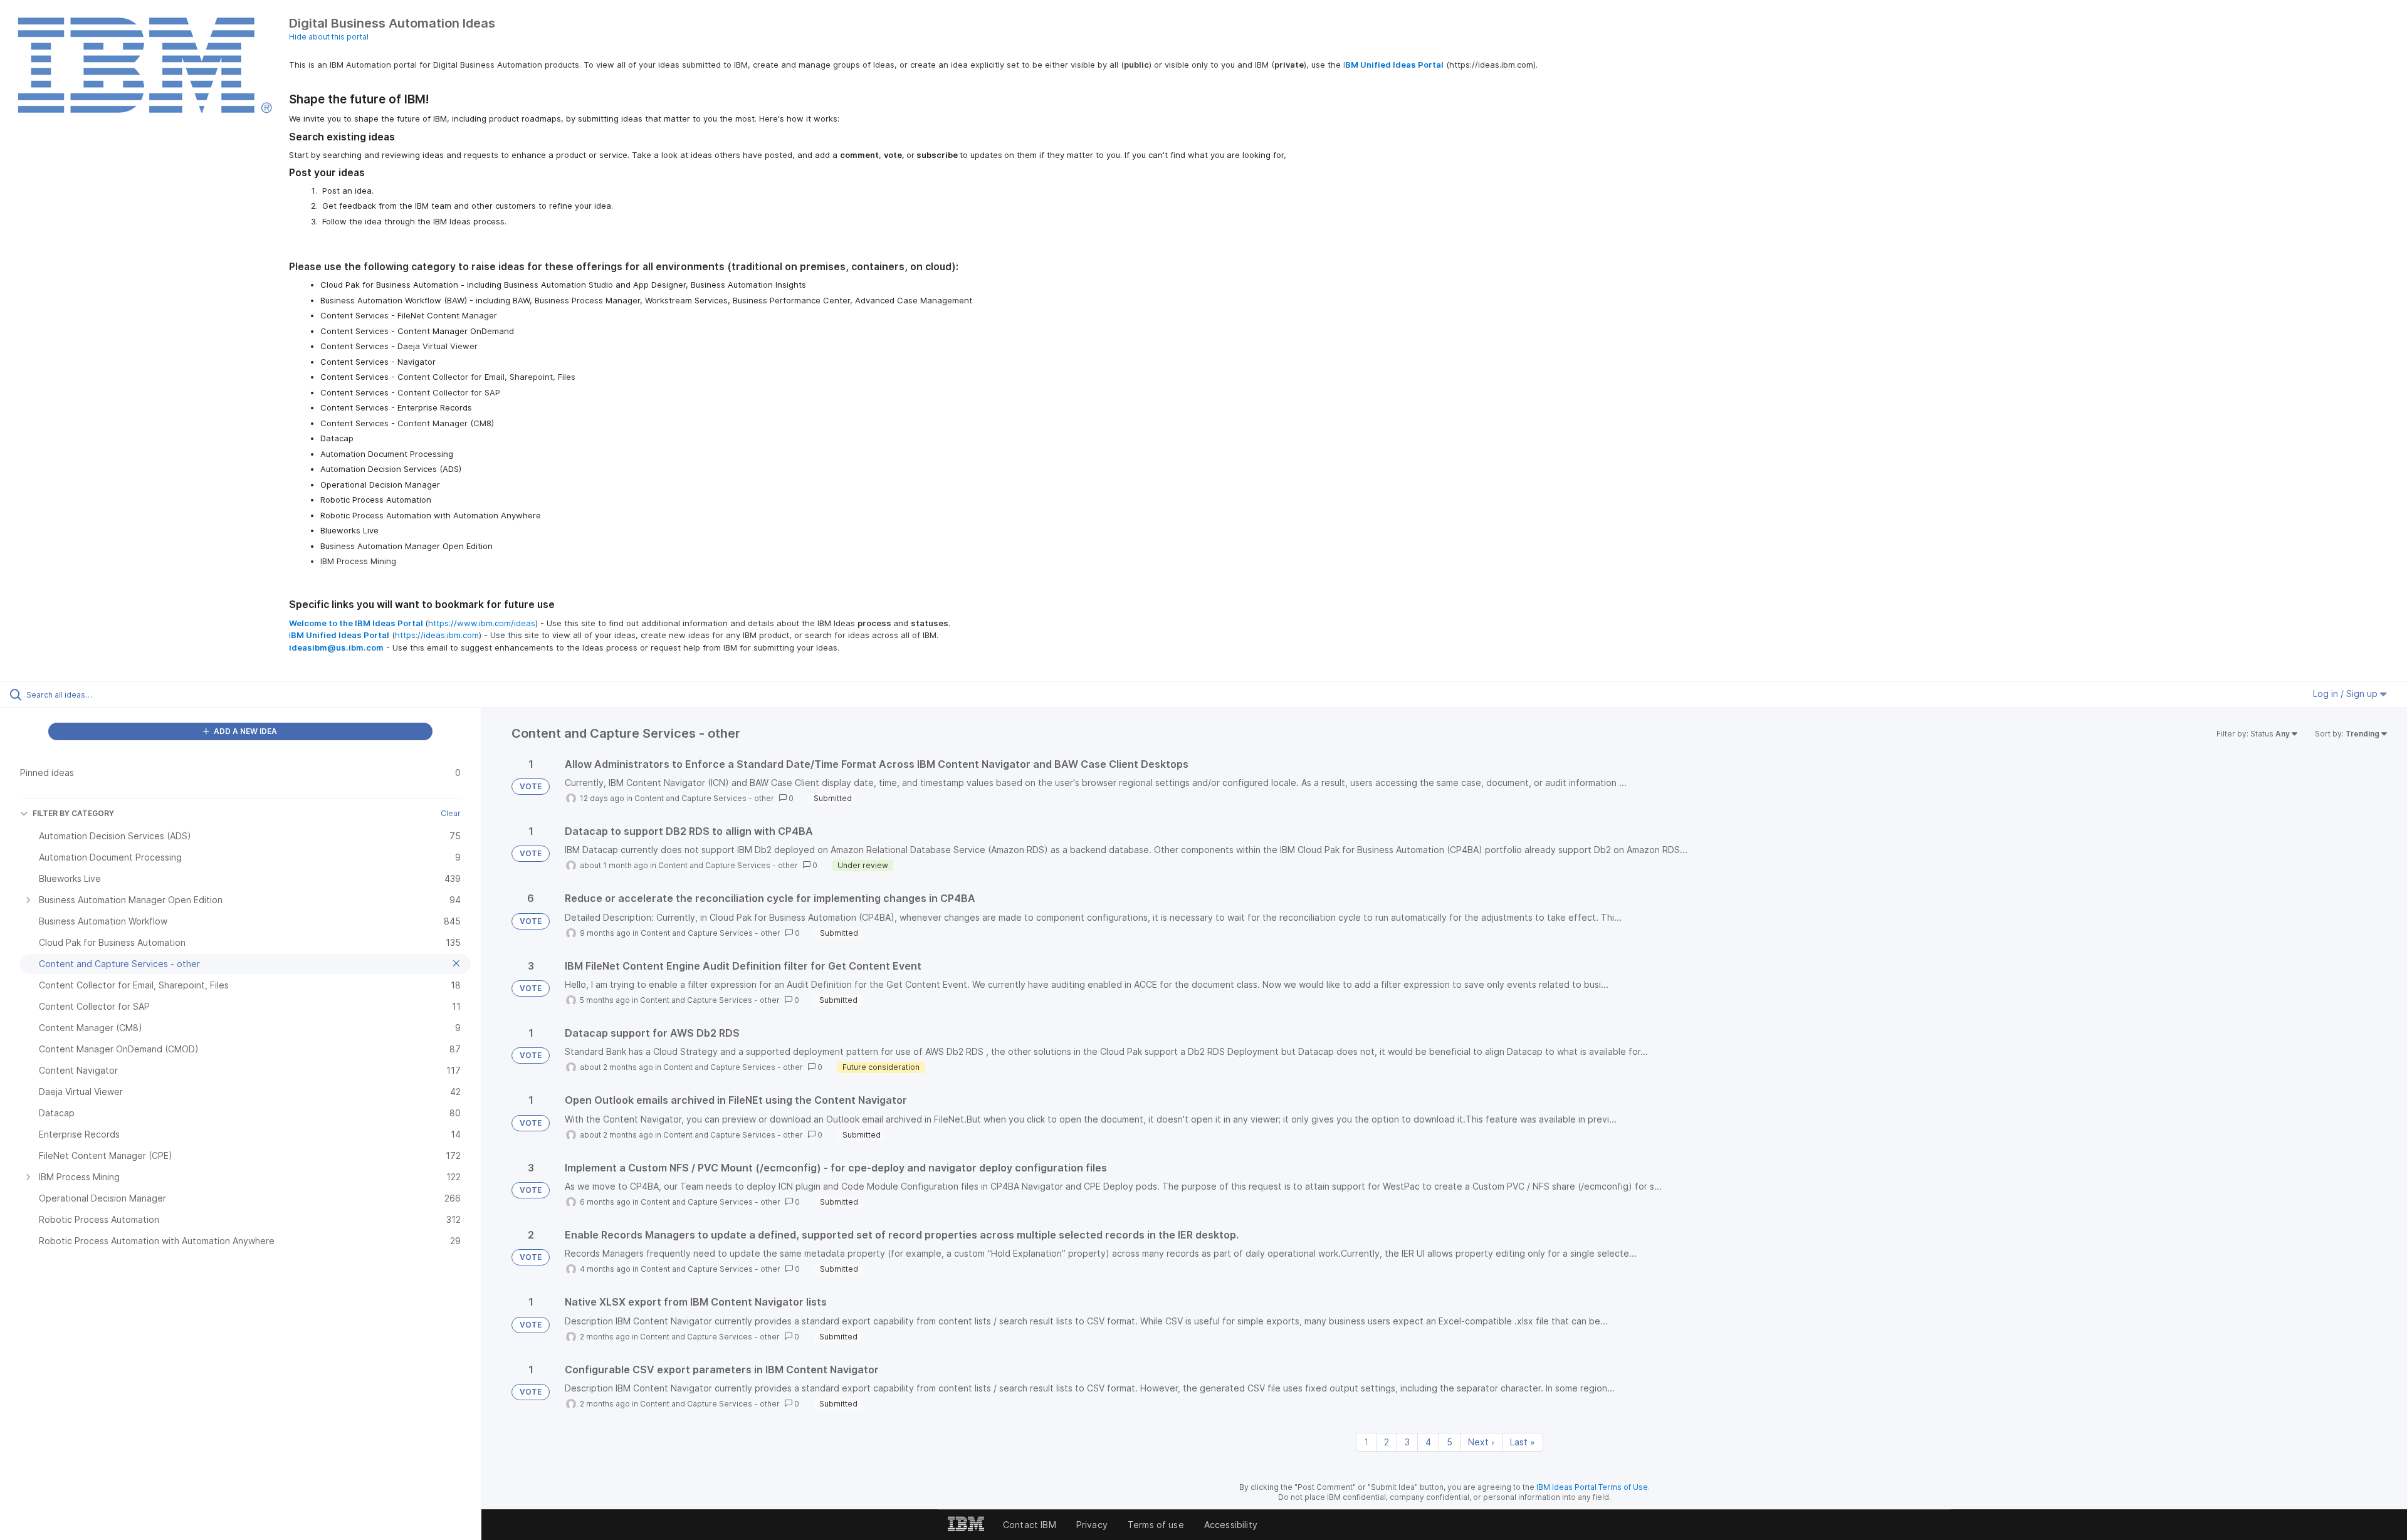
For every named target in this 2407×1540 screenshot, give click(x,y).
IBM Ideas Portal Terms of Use (1592, 1487)
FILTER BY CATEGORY (73, 813)
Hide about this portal (329, 37)
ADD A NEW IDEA (244, 731)
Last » (1523, 1442)
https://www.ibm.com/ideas (482, 623)
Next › (1481, 1442)
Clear (451, 813)
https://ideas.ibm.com (437, 635)
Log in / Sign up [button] (2347, 694)
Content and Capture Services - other (704, 798)
